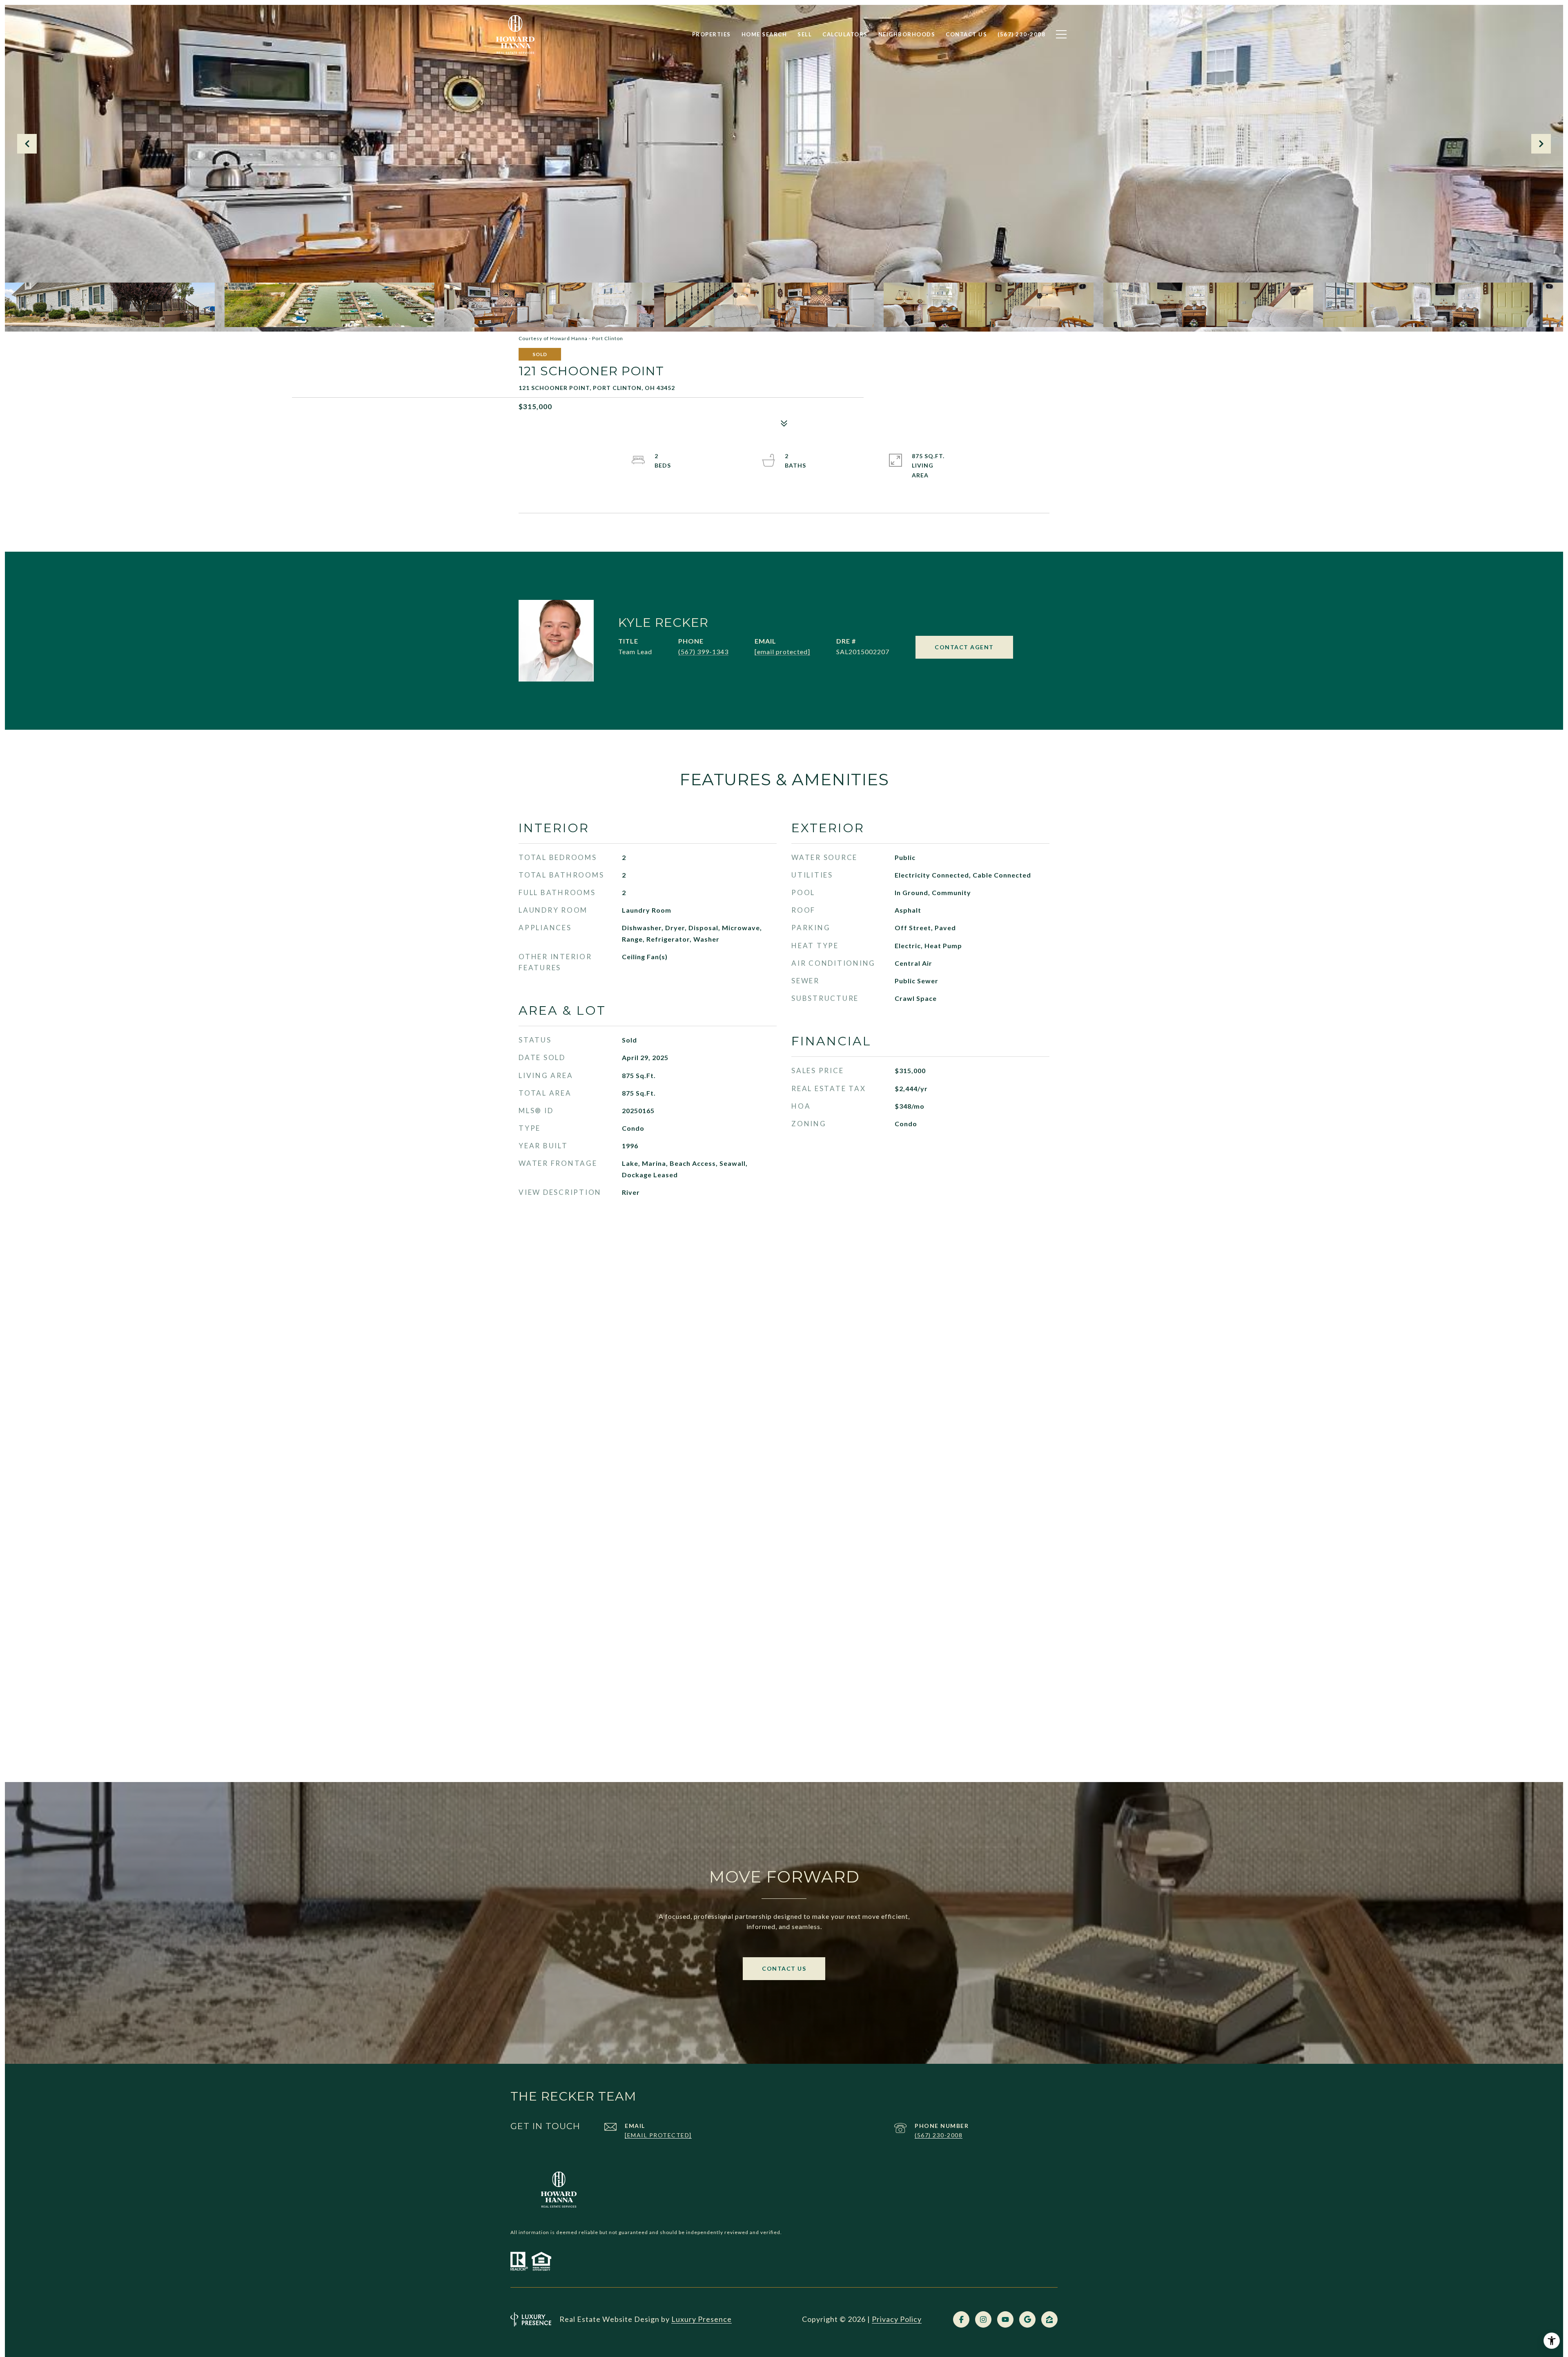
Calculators (845, 34)
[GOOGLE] (1027, 2319)
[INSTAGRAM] (983, 2319)
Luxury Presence (702, 2319)
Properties (712, 34)
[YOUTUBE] (1005, 2319)
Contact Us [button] (784, 1968)
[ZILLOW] (1049, 2319)
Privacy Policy (897, 2319)
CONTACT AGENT (964, 647)
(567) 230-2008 (939, 2135)
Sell (805, 34)
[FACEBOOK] (961, 2319)
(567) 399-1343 (703, 652)
